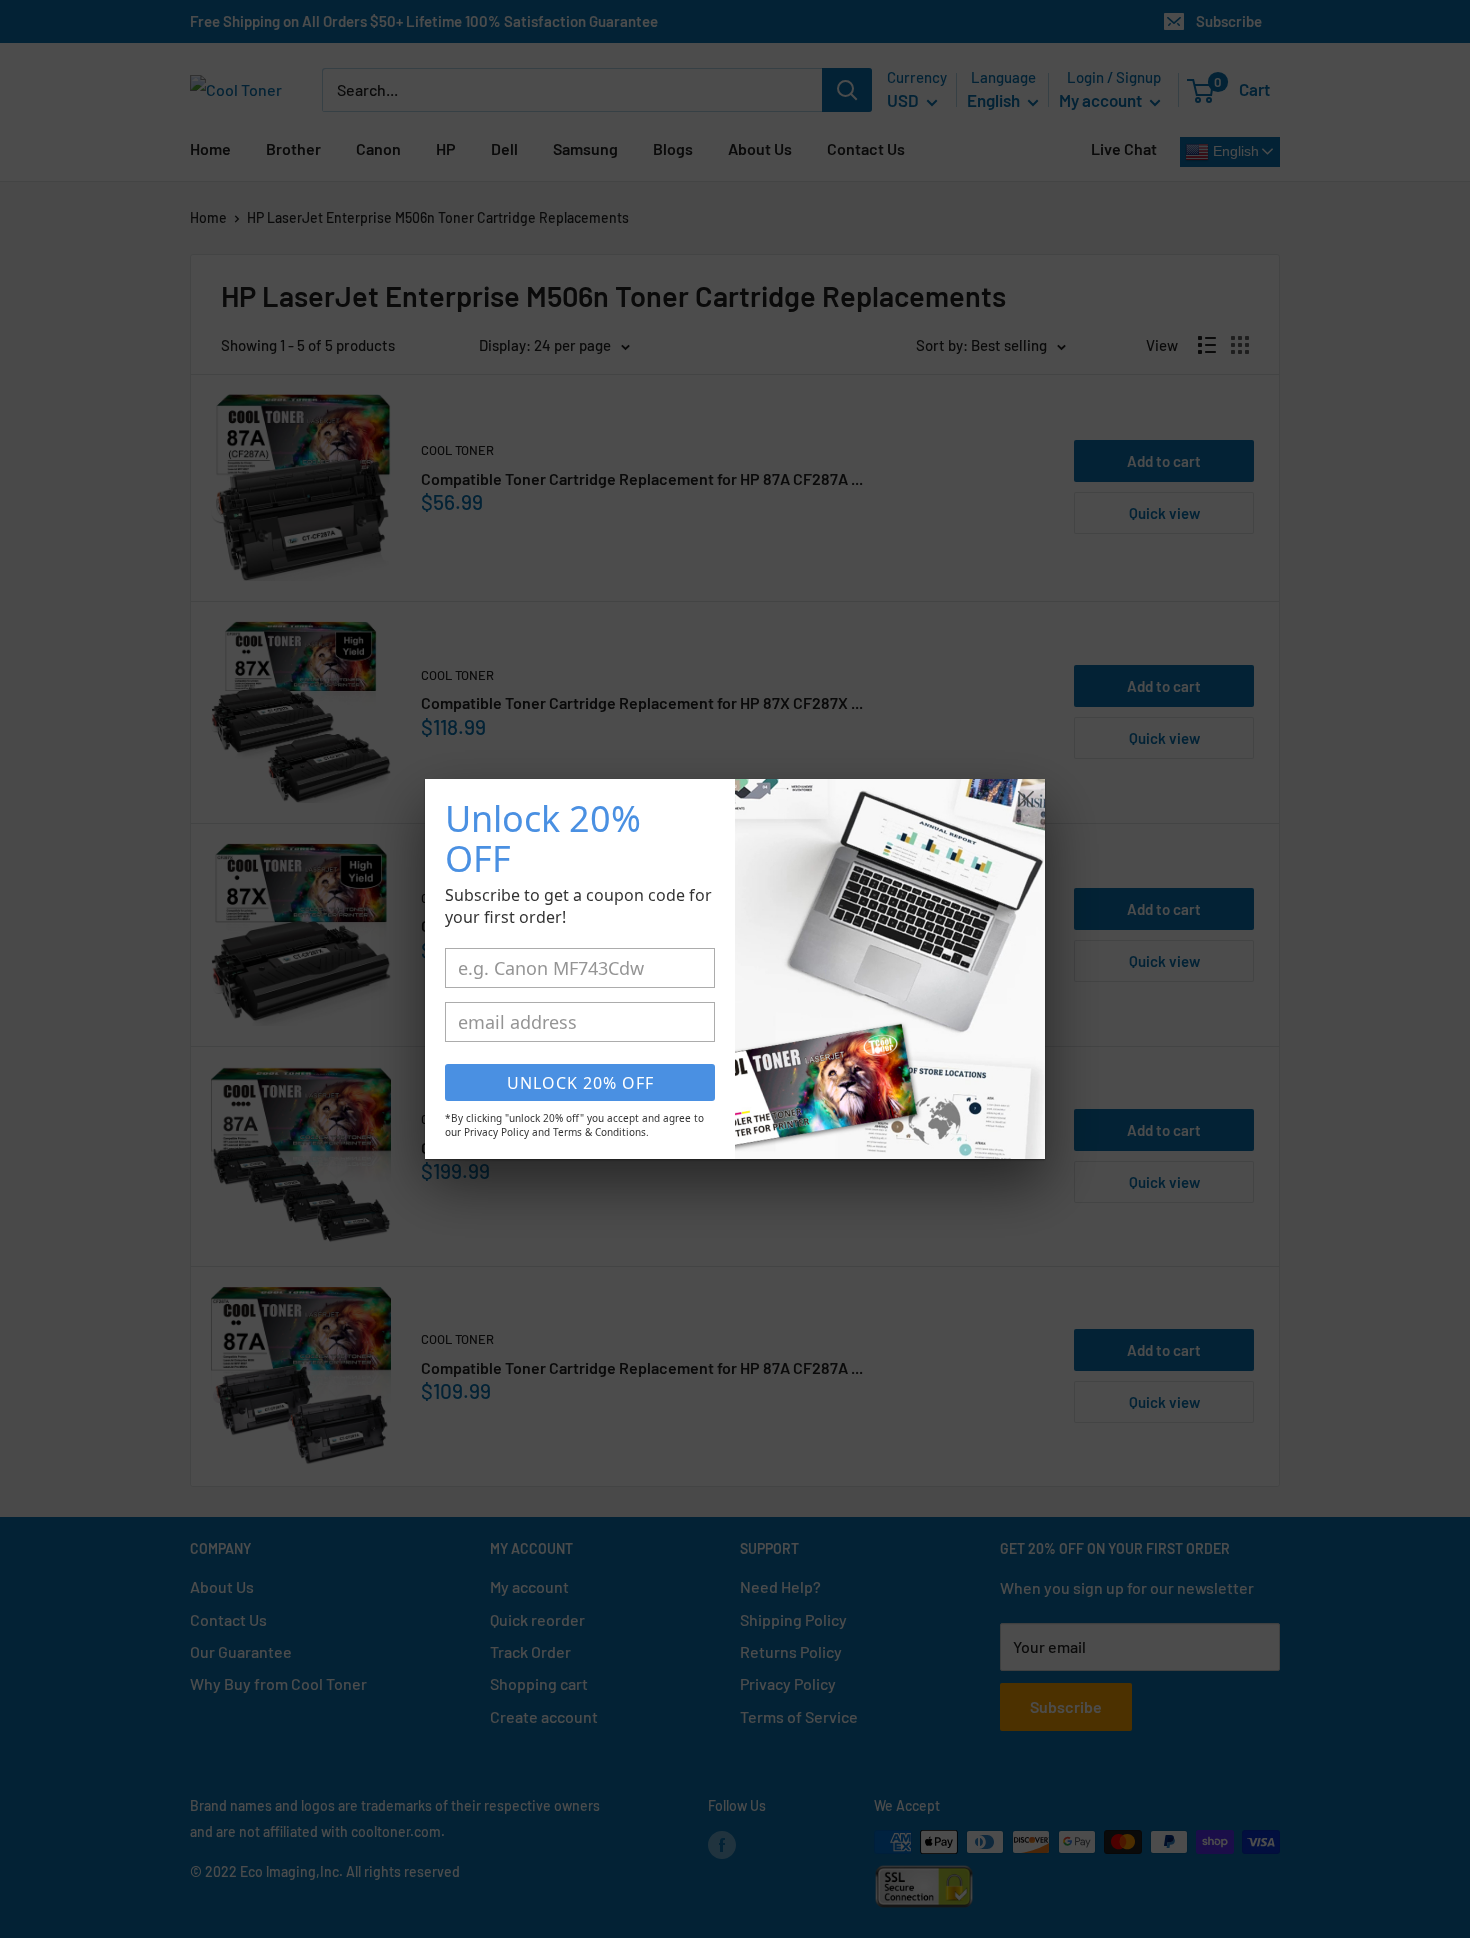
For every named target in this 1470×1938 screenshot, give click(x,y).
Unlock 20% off (580, 1083)
